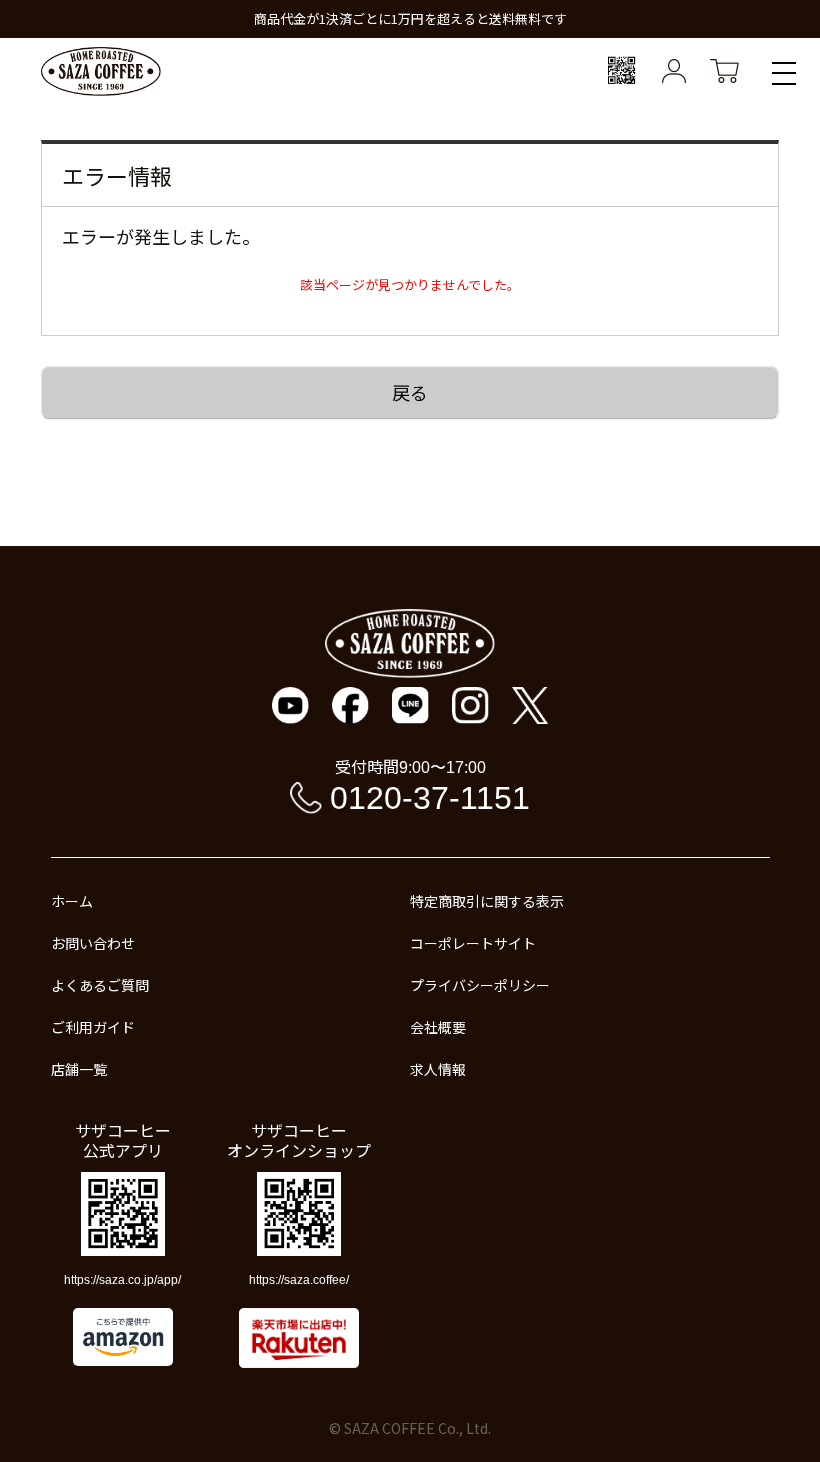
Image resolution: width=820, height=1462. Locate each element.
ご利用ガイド (93, 1027)
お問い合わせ (93, 943)
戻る (410, 392)
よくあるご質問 (100, 985)
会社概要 (438, 1027)
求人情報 (438, 1069)
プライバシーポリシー (480, 985)
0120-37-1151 (430, 798)
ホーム (72, 901)
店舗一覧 (79, 1069)
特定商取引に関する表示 (487, 901)
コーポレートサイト (473, 943)
